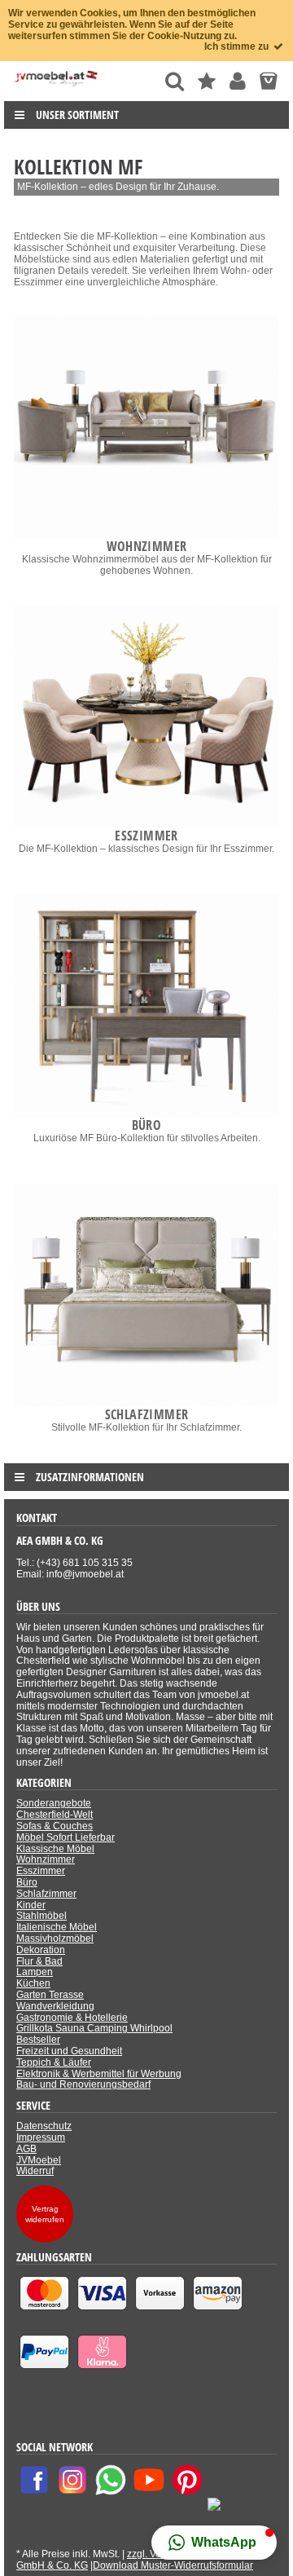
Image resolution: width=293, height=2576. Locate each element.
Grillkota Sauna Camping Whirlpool (94, 2028)
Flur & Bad (39, 1961)
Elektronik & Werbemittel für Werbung (99, 2074)
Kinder (31, 1905)
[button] (214, 2543)
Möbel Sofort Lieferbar (66, 1837)
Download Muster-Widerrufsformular (173, 2565)
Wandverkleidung (55, 2006)
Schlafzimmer (46, 1894)
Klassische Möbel (55, 1849)
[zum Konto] (238, 81)
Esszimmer (41, 1871)
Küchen (33, 1983)
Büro (27, 1882)
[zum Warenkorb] (268, 81)
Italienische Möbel (57, 1927)
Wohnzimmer (46, 1859)
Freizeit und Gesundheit (69, 2051)
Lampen (35, 1972)
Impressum (41, 2137)
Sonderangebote (54, 1803)
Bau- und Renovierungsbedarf (83, 2084)
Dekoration (41, 1950)
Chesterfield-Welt (55, 1815)
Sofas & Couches (55, 1826)
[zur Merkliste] (207, 81)
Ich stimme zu (238, 46)
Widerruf (35, 2171)
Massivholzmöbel (55, 1939)
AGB (26, 2149)
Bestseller (38, 2040)
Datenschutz (44, 2126)
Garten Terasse (50, 1995)
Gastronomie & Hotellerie (72, 2018)
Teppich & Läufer (54, 2062)
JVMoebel (39, 2160)
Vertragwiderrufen (45, 2214)
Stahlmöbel (42, 1916)
